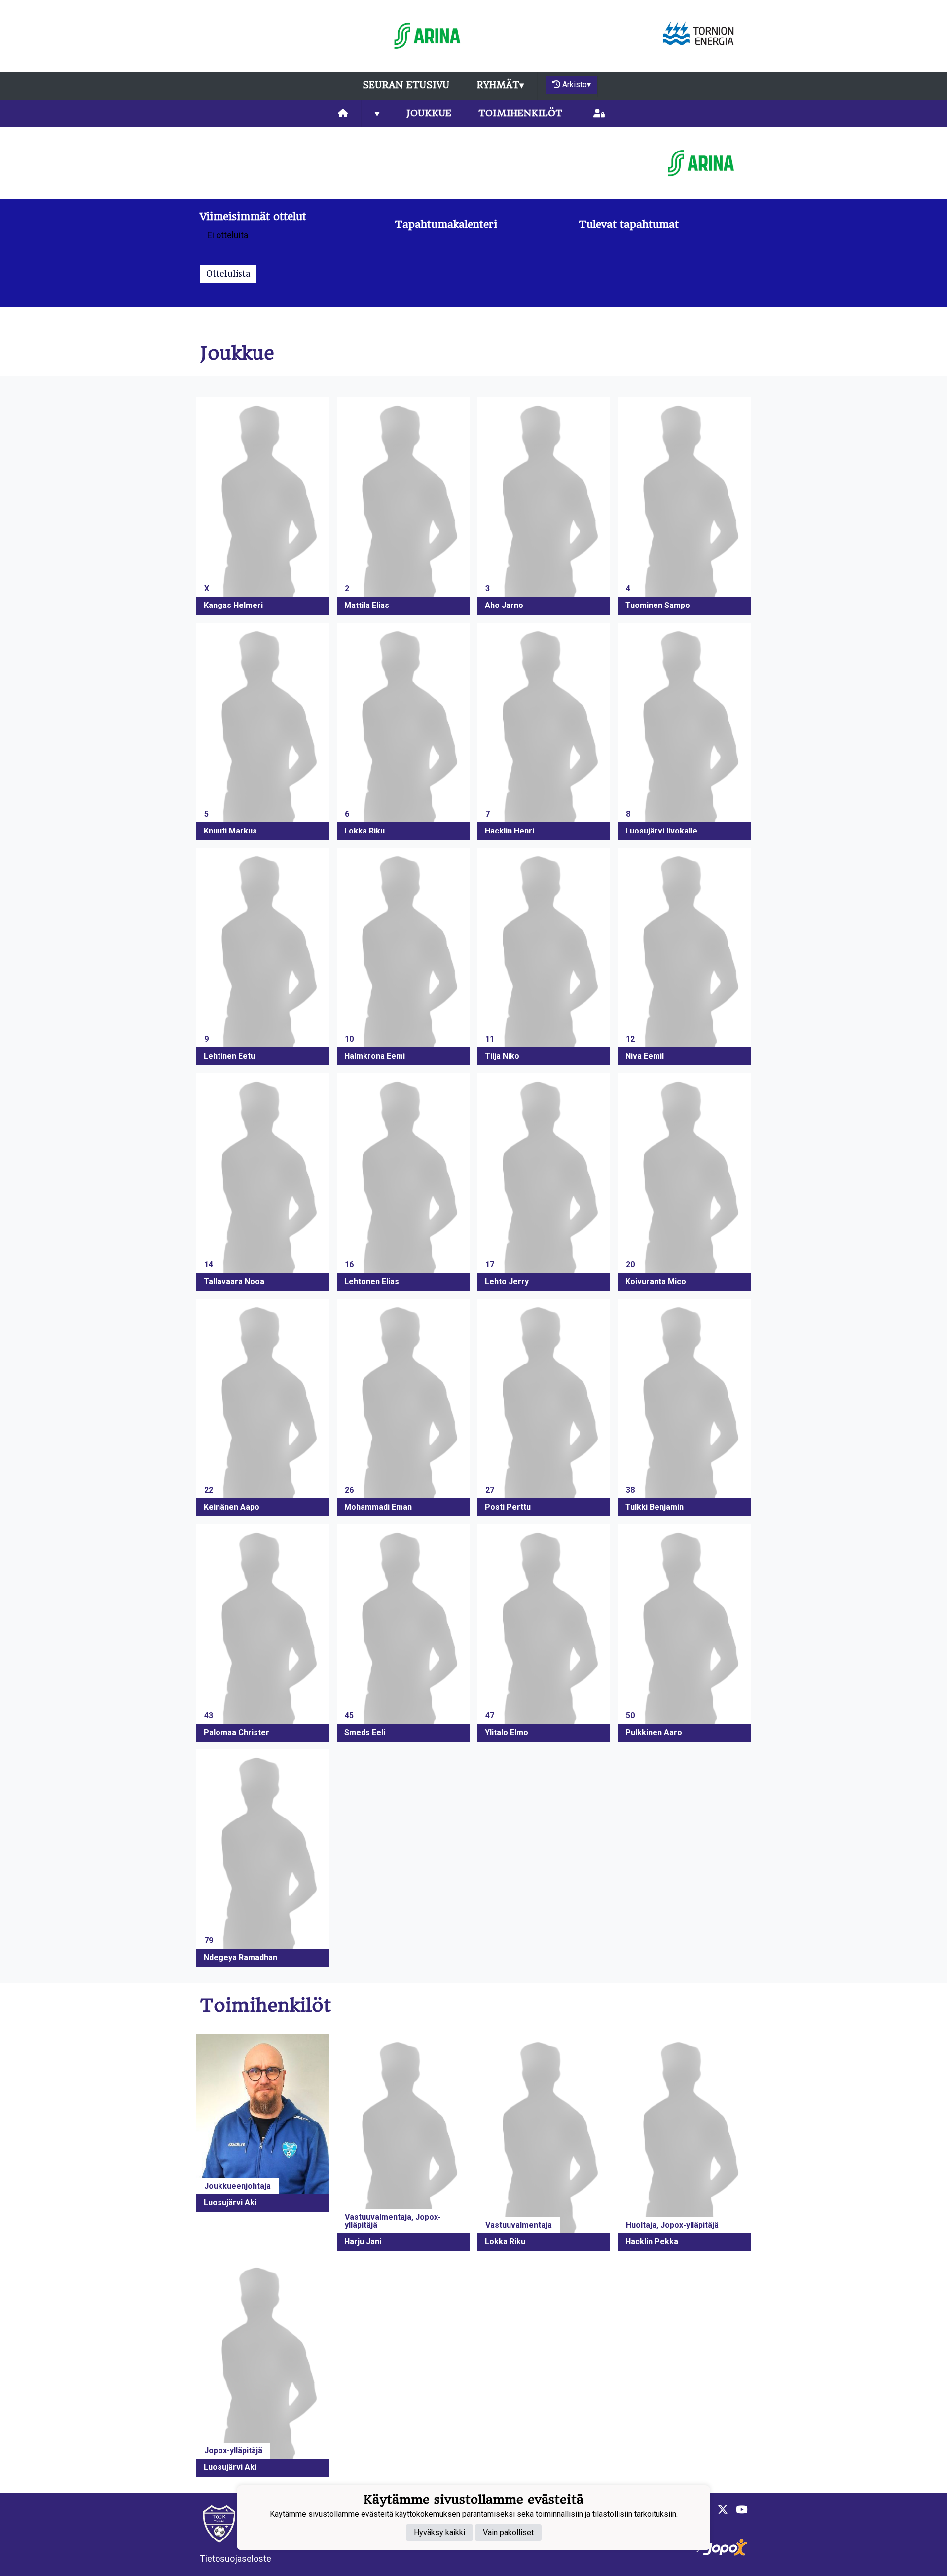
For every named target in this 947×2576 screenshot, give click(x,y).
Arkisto (577, 85)
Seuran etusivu (406, 85)
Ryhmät (500, 85)
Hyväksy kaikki (439, 2532)
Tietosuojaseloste (236, 2558)
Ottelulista (228, 274)
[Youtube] (738, 2510)
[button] (263, 506)
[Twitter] (719, 2510)
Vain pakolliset (508, 2532)
